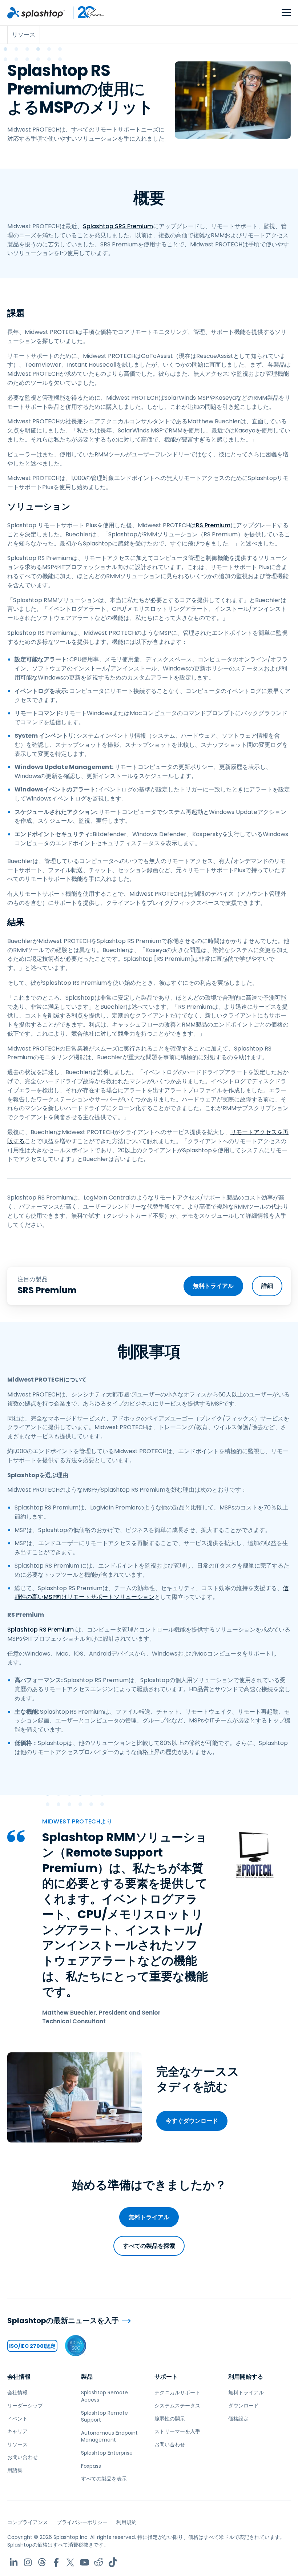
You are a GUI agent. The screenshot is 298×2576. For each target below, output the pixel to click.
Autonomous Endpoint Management (109, 2436)
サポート (166, 2377)
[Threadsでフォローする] (42, 2562)
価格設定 (238, 2419)
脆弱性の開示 (170, 2419)
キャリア (17, 2431)
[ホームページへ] (36, 13)
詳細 (267, 1286)
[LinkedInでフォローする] (14, 2562)
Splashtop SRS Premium (118, 226)
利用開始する (246, 2377)
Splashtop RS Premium (41, 1630)
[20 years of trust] (85, 13)
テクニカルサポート (177, 2392)
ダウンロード (243, 2406)
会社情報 (19, 2377)
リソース (17, 2444)
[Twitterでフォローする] (70, 2562)
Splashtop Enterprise (107, 2453)
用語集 (15, 2470)
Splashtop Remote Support (104, 2416)
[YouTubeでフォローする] (84, 2562)
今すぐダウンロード (192, 2121)
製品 (87, 2377)
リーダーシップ (25, 2406)
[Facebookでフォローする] (56, 2562)
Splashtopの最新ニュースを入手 (63, 2321)
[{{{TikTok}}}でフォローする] (113, 2562)
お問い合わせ (23, 2457)
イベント (17, 2419)
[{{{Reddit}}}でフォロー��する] (99, 2562)
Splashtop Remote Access (104, 2396)
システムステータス (177, 2406)
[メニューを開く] (286, 13)
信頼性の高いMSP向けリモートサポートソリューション (152, 1593)
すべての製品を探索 (149, 2246)
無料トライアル (213, 1286)
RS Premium (213, 525)
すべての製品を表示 (104, 2479)
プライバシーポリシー (82, 2522)
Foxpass (91, 2466)
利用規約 (126, 2522)
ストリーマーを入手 (177, 2431)
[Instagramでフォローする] (28, 2562)
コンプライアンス (28, 2522)
